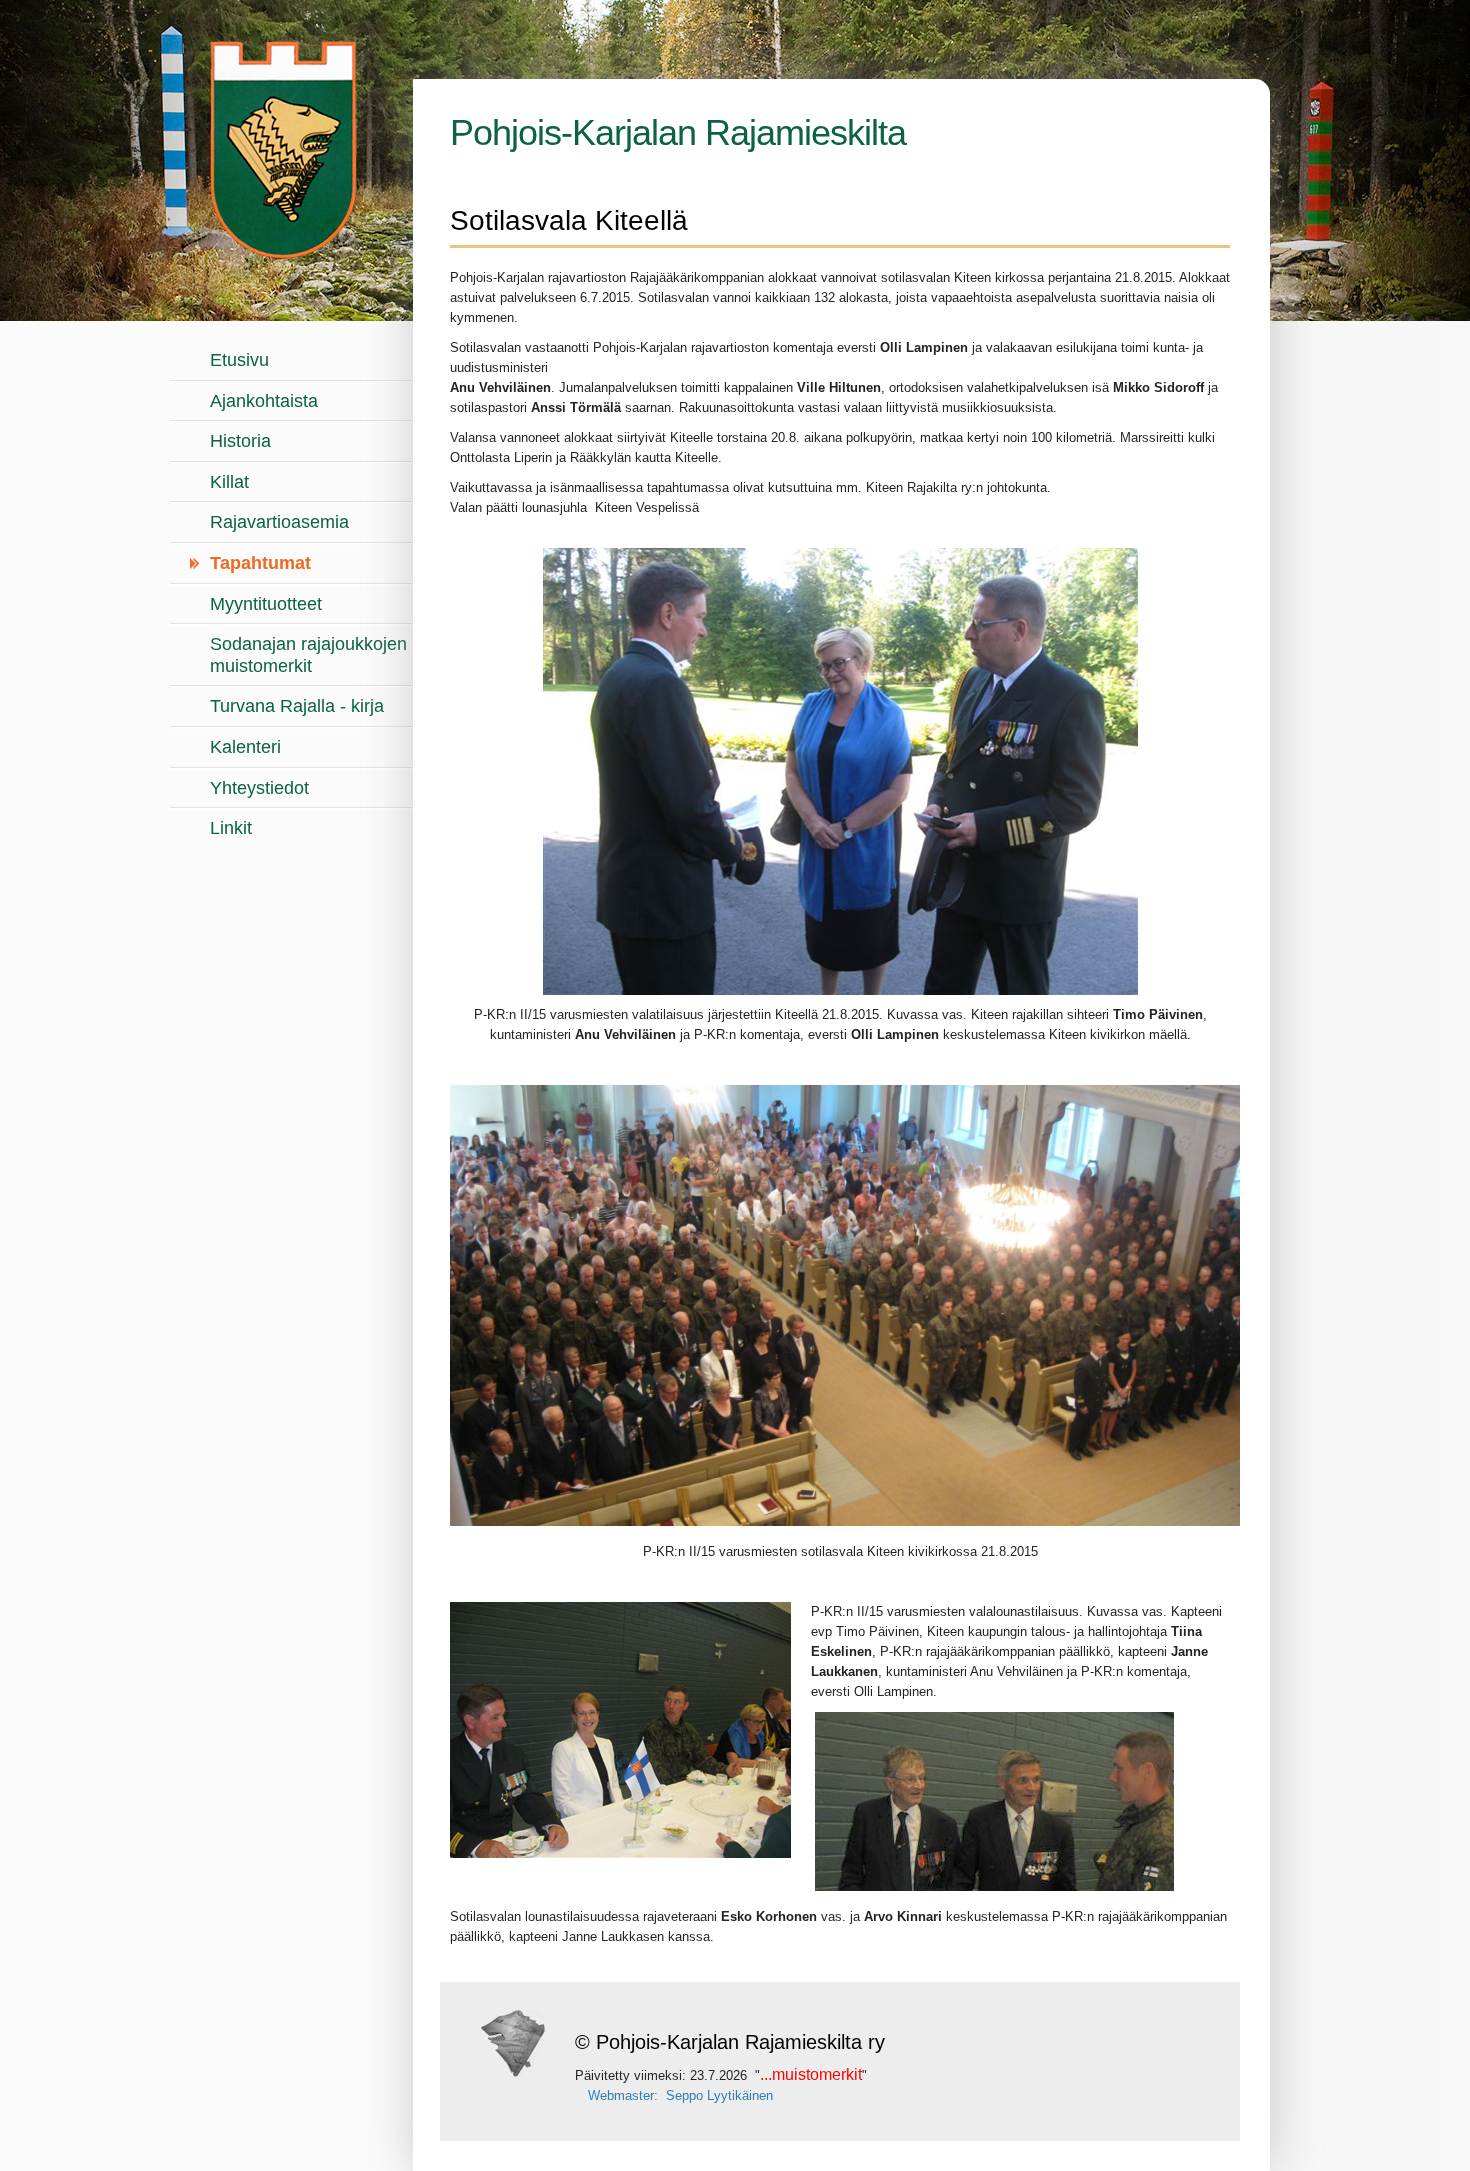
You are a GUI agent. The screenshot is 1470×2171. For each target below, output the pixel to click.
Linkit (231, 828)
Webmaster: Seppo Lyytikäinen (680, 2095)
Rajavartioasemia (279, 522)
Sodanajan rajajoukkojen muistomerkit (308, 655)
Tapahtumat (260, 563)
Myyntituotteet (266, 604)
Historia (240, 441)
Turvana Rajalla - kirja (297, 706)
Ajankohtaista (264, 401)
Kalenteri (245, 747)
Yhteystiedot (259, 788)
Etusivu (239, 360)
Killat (229, 482)
